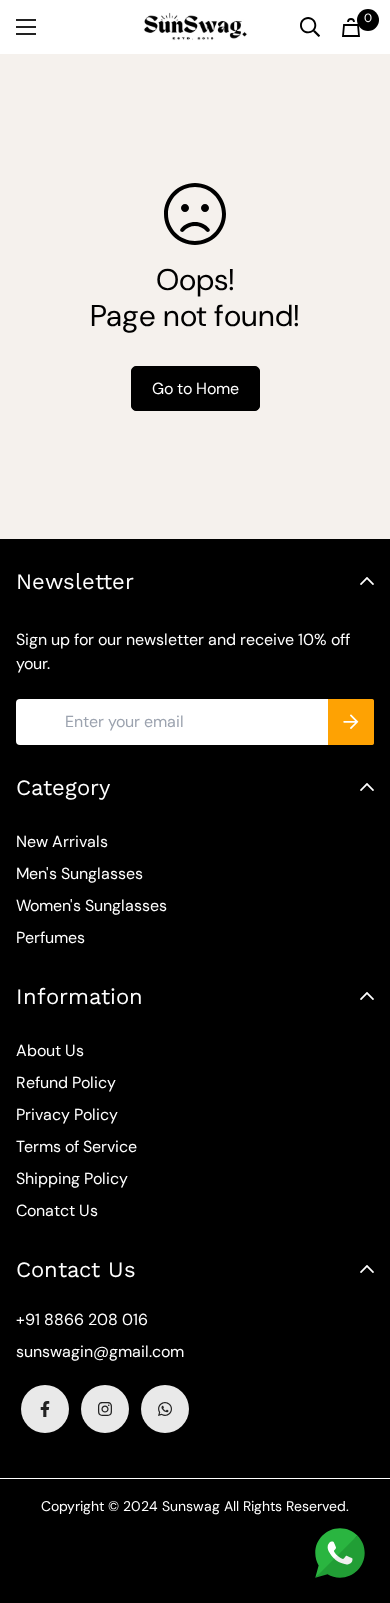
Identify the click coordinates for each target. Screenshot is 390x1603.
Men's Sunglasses (79, 873)
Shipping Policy (72, 1178)
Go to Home (195, 388)
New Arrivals (62, 841)
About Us (50, 1050)
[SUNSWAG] (195, 27)
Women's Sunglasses (91, 905)
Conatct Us (57, 1210)
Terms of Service (76, 1146)
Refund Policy (66, 1082)
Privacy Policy (67, 1114)
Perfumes (50, 937)
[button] (351, 27)
